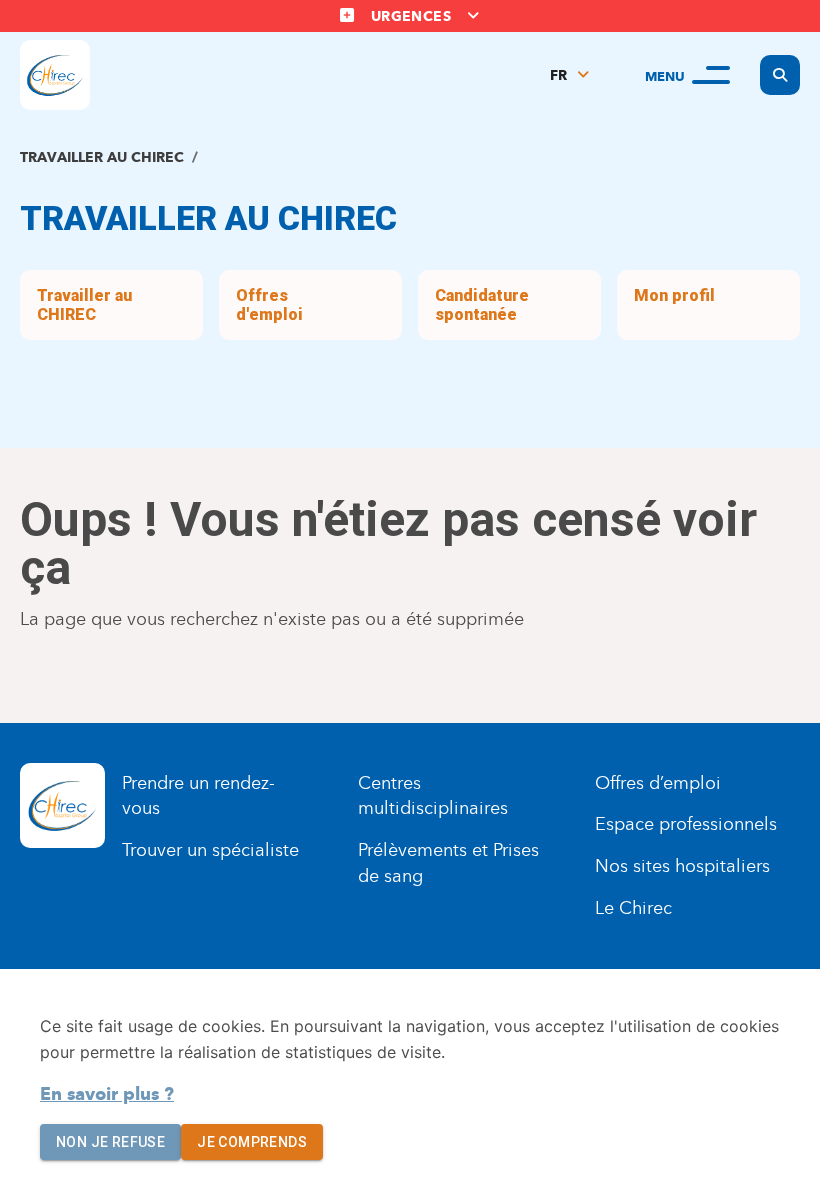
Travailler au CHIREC (102, 157)
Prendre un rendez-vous (198, 796)
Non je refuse (110, 1142)
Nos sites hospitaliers (682, 866)
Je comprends (252, 1142)
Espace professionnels (686, 824)
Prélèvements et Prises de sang (448, 863)
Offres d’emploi (658, 783)
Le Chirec (633, 908)
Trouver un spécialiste (210, 850)
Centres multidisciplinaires (433, 796)
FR (558, 75)
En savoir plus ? (107, 1094)
